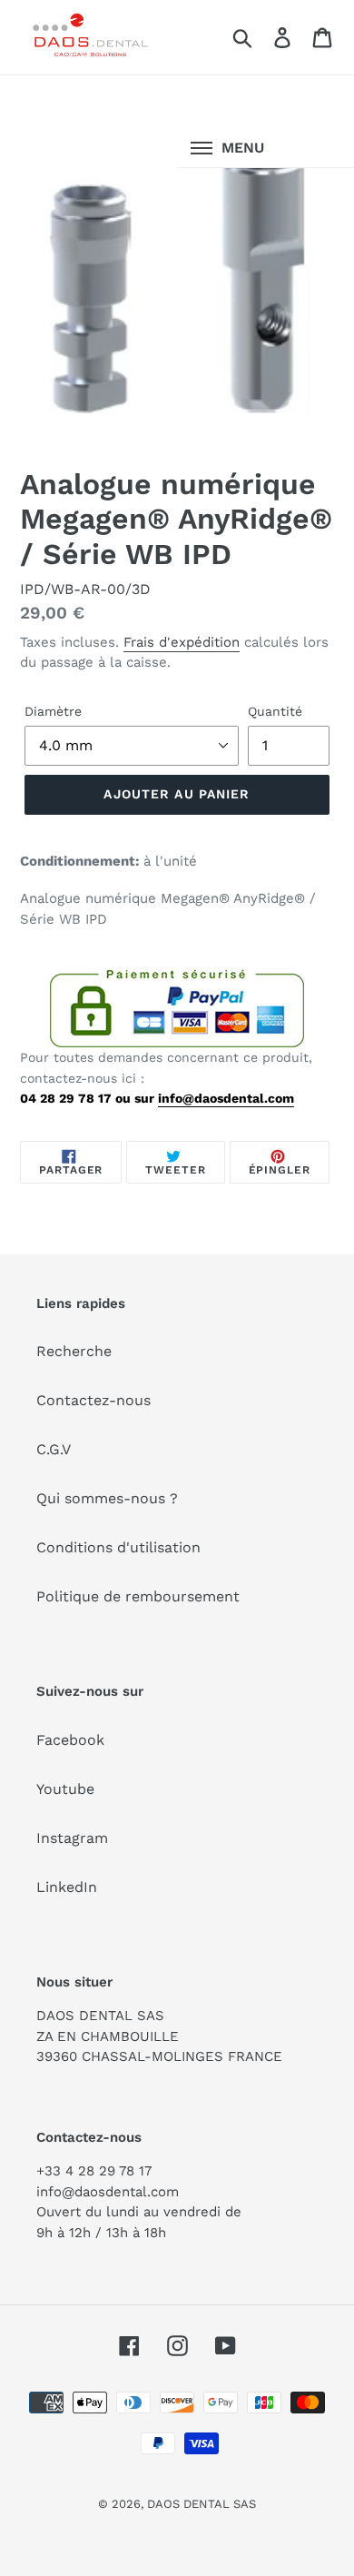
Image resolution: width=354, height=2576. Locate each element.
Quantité (275, 711)
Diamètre (53, 711)
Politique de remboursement (138, 1596)
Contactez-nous (93, 1400)
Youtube (65, 1789)
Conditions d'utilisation (118, 1547)
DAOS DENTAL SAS (202, 2504)
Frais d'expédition (182, 642)
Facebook (70, 1740)
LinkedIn (67, 1887)
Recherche (74, 1351)
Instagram (72, 1838)
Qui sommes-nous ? (107, 1498)
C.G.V (54, 1449)
